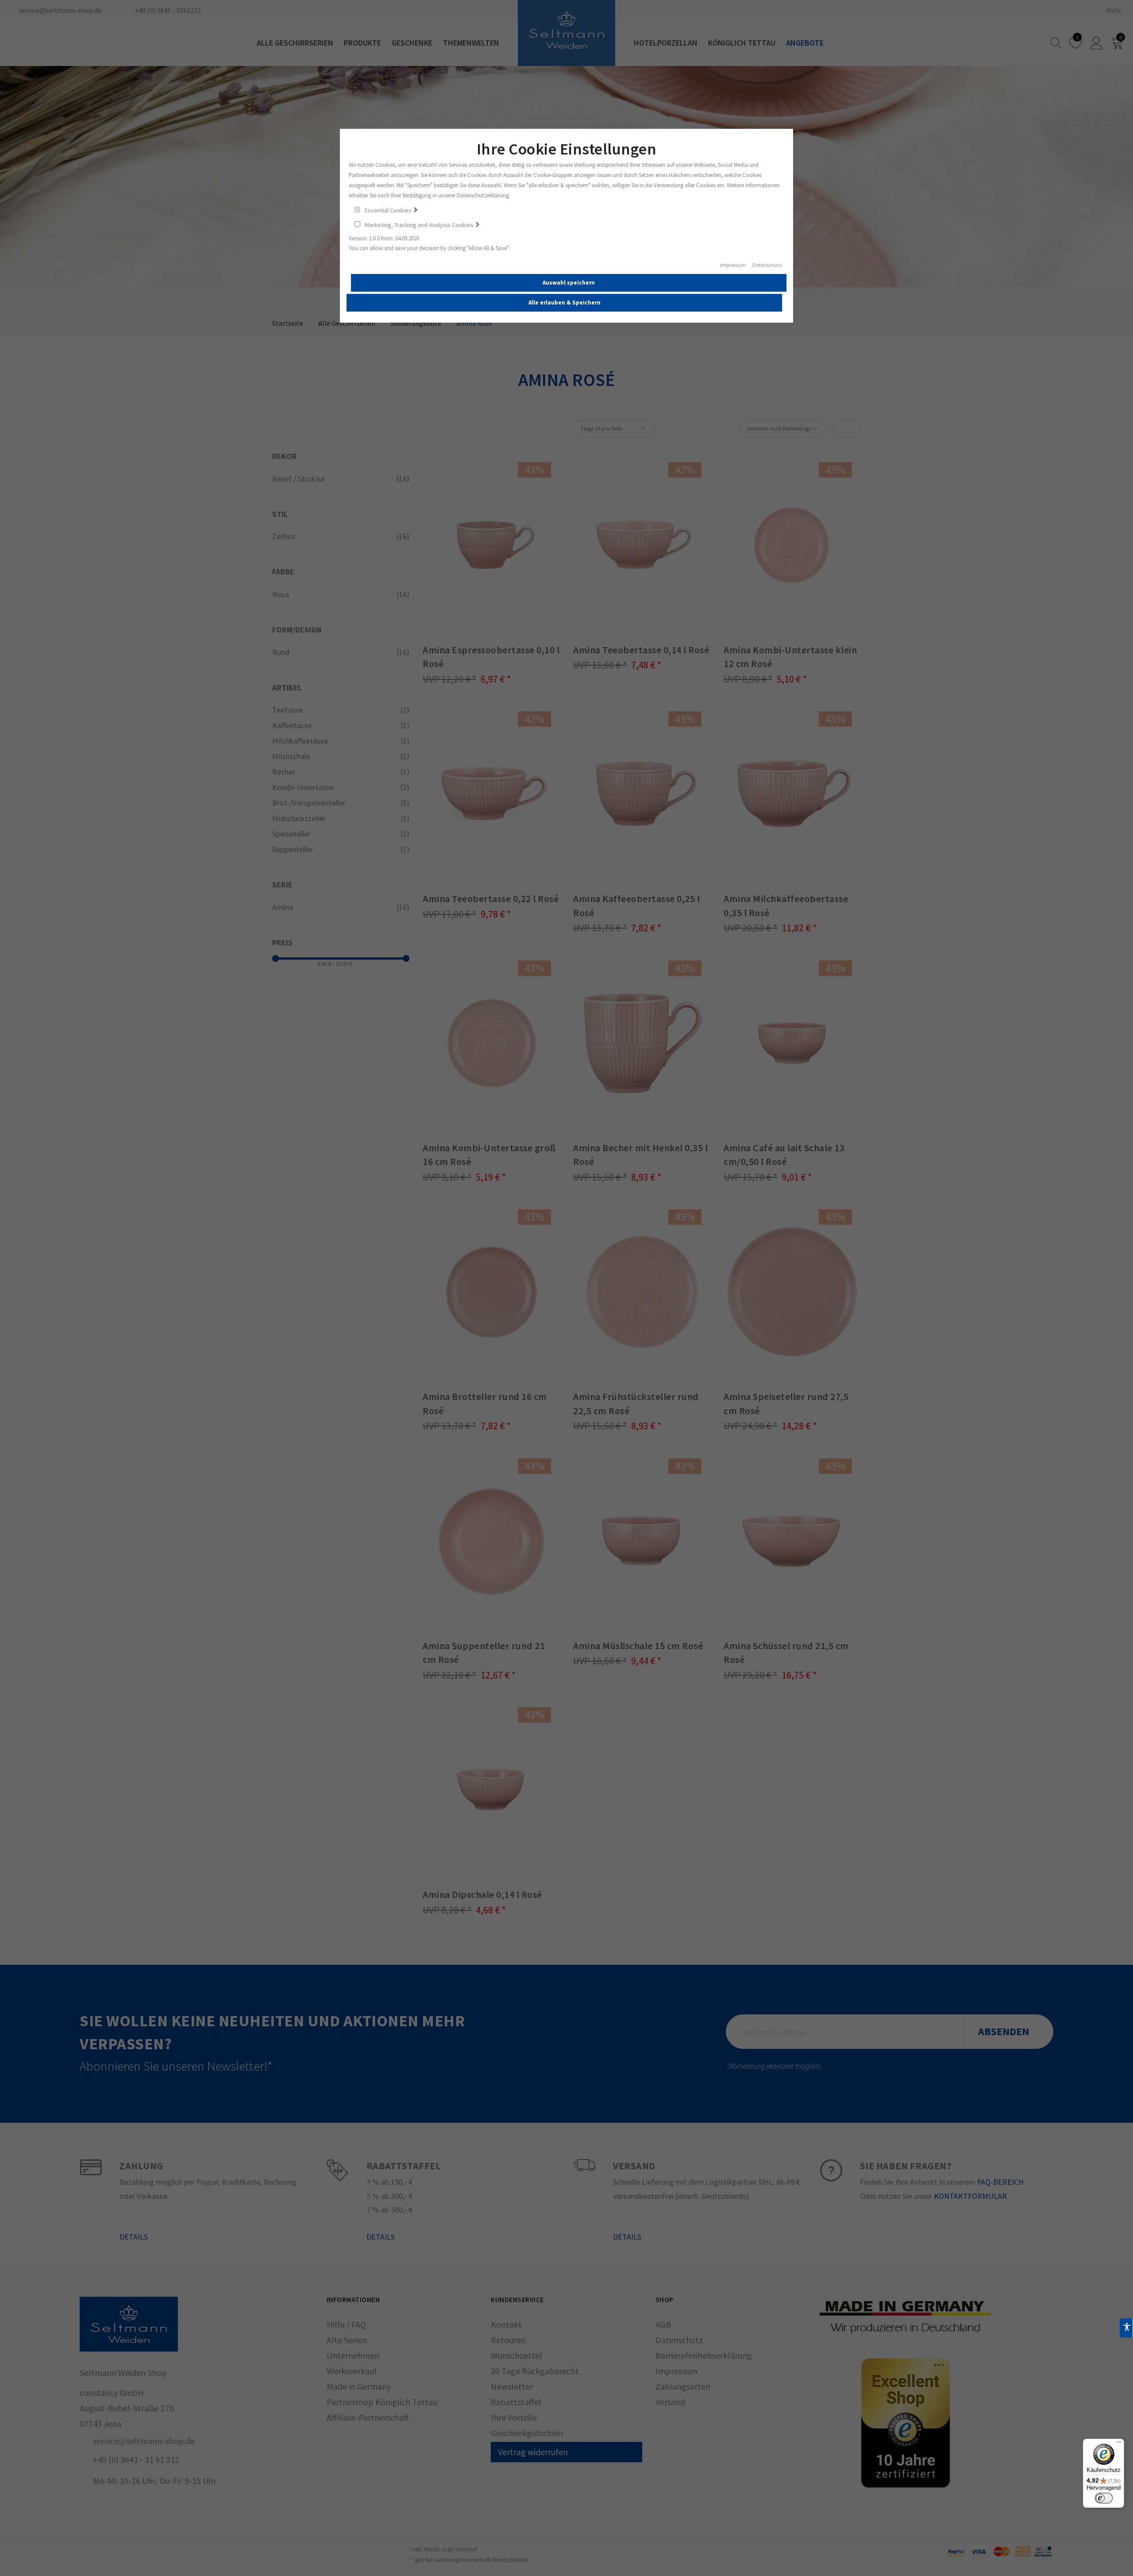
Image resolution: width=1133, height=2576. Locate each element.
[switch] (1104, 2498)
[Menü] (1119, 2444)
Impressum (733, 265)
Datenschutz (767, 265)
